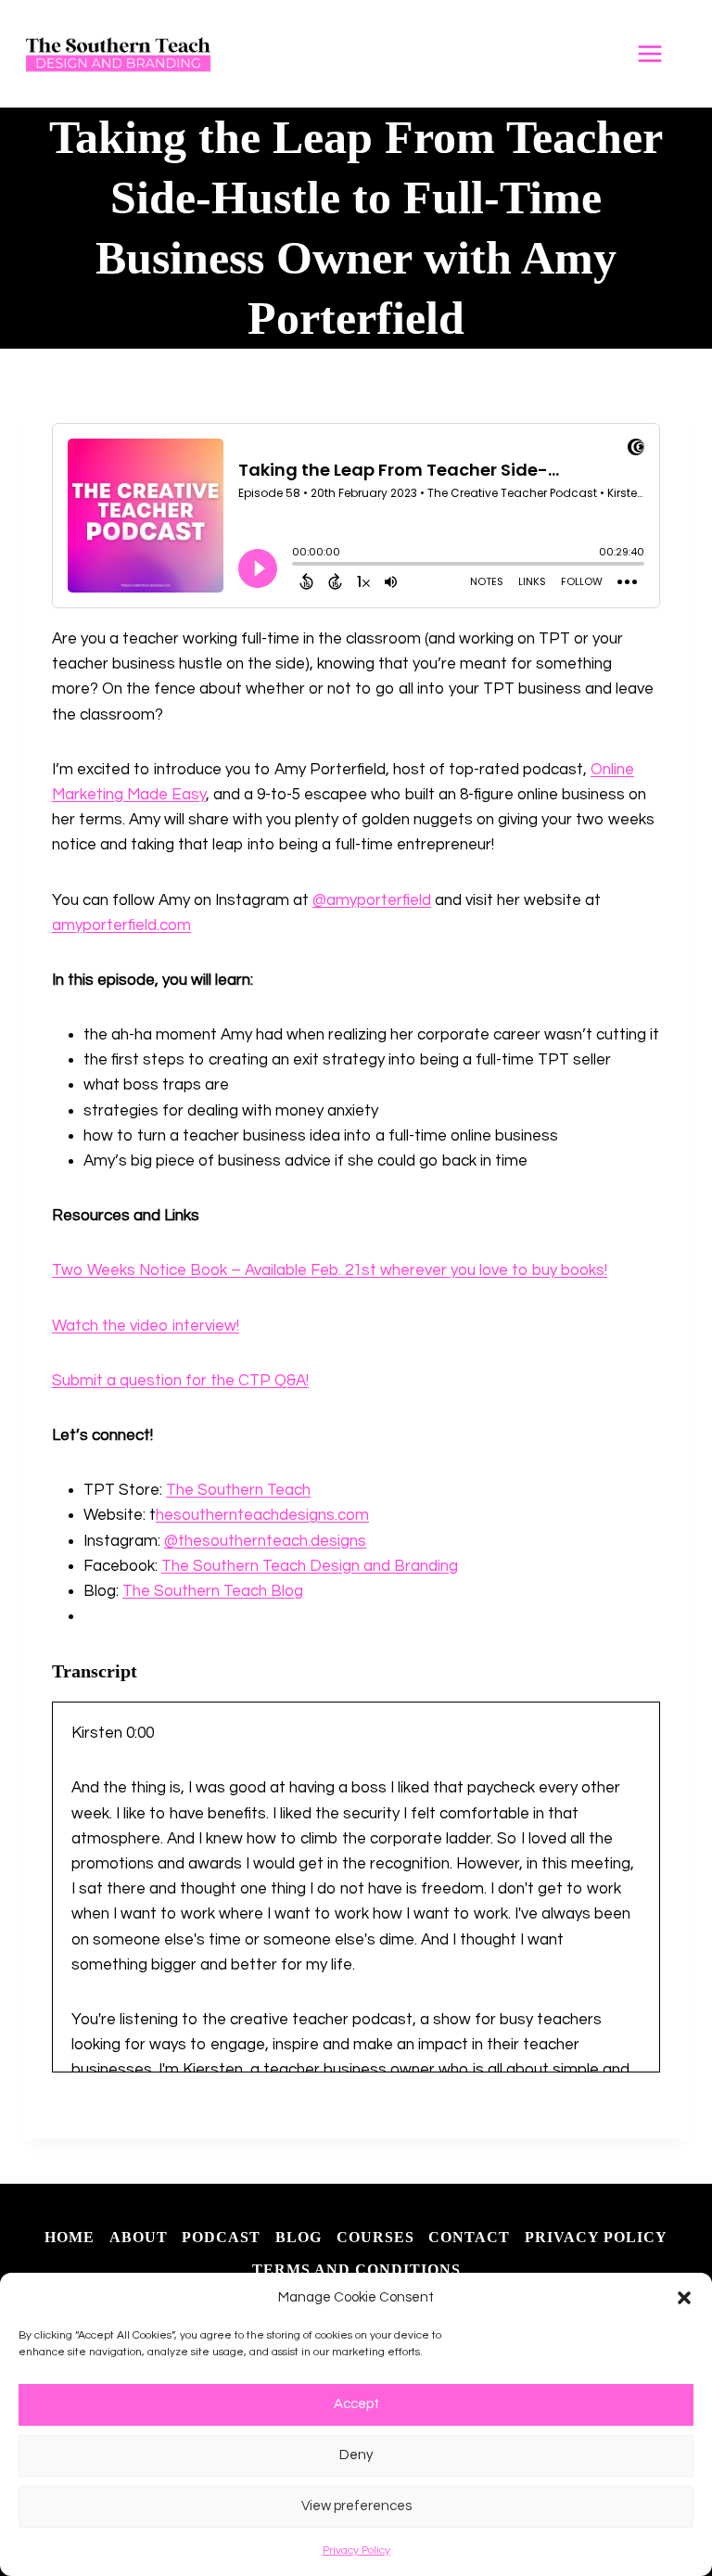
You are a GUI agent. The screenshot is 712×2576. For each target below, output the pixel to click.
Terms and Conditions (356, 2270)
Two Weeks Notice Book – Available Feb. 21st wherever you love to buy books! (330, 1270)
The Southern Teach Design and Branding (310, 1566)
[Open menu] (659, 53)
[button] (684, 2298)
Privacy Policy (356, 2550)
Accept (356, 2404)
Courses (375, 2237)
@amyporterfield (372, 900)
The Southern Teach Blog (213, 1591)
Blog (299, 2237)
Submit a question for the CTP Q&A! (180, 1381)
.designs (337, 1541)
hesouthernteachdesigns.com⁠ (262, 1515)
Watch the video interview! (146, 1326)
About (139, 2237)
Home (70, 2237)
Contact (469, 2237)
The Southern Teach (238, 1490)
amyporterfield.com (121, 925)
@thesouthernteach (236, 1541)
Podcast (221, 2237)
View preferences (356, 2506)
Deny (356, 2455)
